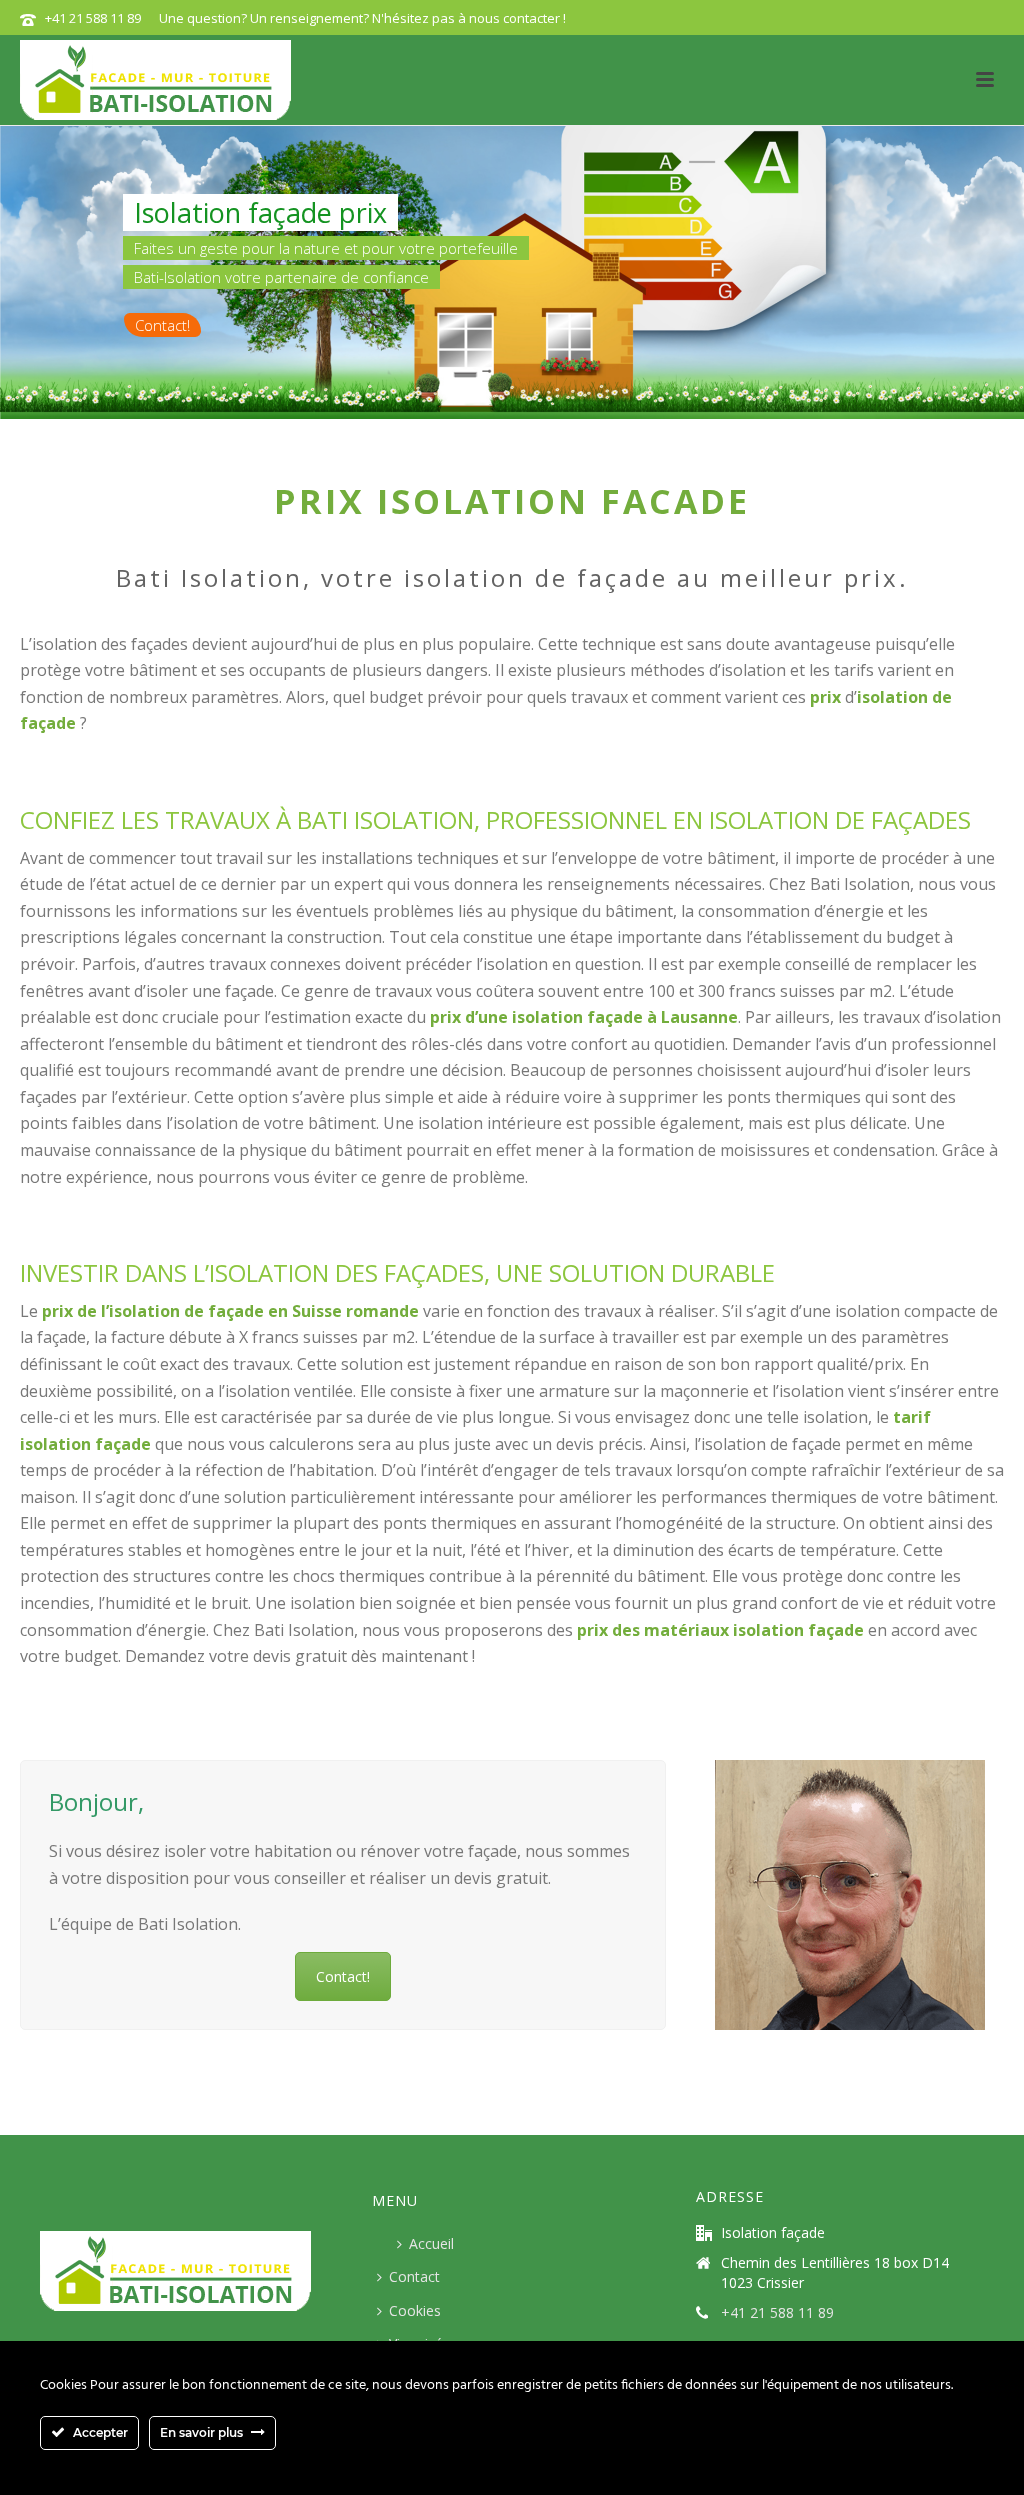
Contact (414, 2276)
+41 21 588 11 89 (93, 18)
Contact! (162, 325)
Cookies (415, 2310)
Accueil (431, 2243)
